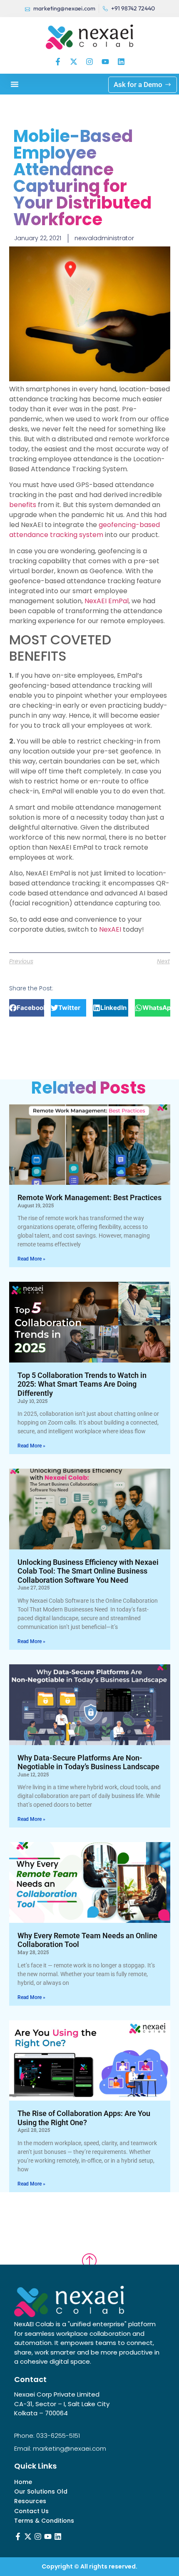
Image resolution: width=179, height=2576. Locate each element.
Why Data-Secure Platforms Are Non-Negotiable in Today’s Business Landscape (88, 1762)
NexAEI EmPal (107, 601)
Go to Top (89, 2253)
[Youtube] (105, 62)
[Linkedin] (121, 62)
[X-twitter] (74, 62)
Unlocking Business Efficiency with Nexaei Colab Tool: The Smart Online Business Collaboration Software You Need (88, 1571)
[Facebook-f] (58, 62)
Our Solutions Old (41, 2492)
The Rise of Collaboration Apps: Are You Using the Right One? (84, 2118)
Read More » (31, 1259)
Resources (30, 2501)
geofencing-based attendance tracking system (85, 530)
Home (23, 2482)
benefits (23, 505)
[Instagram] (89, 62)
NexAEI (110, 929)
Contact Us (31, 2511)
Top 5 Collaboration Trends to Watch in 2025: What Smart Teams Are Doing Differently (82, 1384)
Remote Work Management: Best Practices (89, 1197)
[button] (15, 84)
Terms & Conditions (44, 2521)
